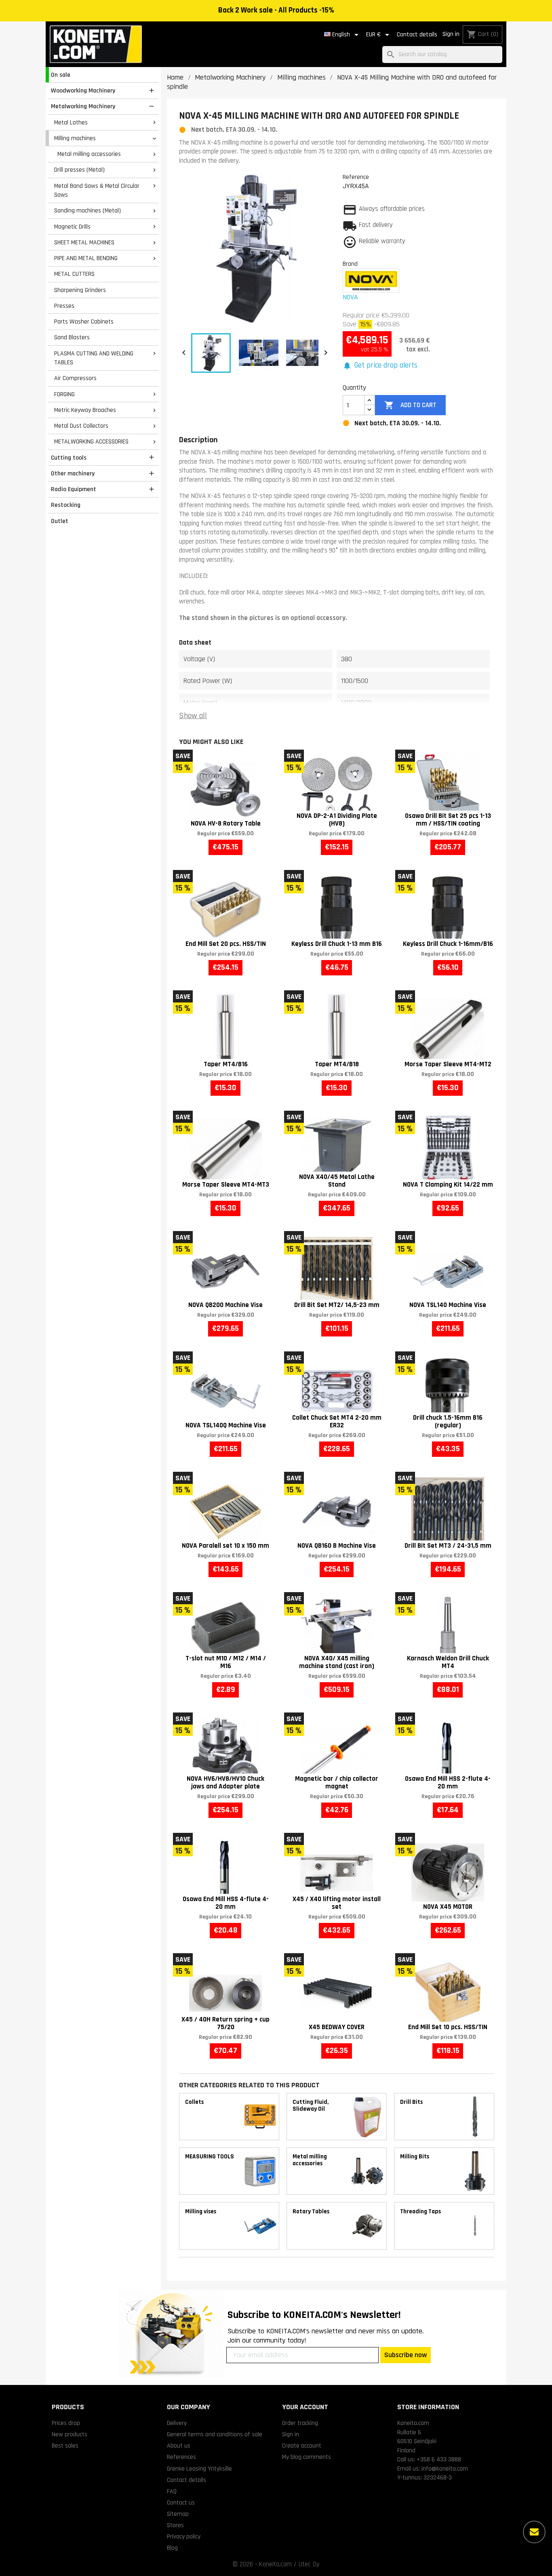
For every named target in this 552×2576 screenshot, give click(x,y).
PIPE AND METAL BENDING (86, 258)
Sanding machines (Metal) (87, 210)
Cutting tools (69, 458)
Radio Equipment (74, 489)
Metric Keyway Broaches (85, 410)
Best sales (65, 2446)
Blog (172, 2548)
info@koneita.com (445, 2469)
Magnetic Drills (72, 227)
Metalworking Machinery (83, 106)
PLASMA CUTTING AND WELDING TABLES (94, 358)
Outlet (60, 521)
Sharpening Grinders (80, 290)
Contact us (181, 2502)
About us (179, 2446)
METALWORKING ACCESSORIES (91, 441)
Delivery (177, 2423)
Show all (193, 716)
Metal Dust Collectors (81, 426)
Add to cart (410, 405)
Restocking (66, 505)
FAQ (172, 2491)
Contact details (417, 35)
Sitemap (178, 2514)
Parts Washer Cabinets (84, 321)
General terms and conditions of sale (215, 2434)
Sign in (451, 34)
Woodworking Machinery (83, 90)
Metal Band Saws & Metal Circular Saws (97, 190)
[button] (380, 366)
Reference (356, 177)
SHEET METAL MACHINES (84, 242)
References (181, 2457)
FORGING (64, 394)
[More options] (534, 2532)
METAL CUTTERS (74, 274)
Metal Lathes (71, 122)
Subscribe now (406, 2355)
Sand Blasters (72, 337)
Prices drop (66, 2423)
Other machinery (73, 473)
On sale (61, 75)
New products (70, 2434)
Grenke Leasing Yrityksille (199, 2469)
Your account (305, 2407)
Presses (64, 306)
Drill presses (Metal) (79, 170)
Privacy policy (184, 2536)
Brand (350, 264)
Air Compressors (75, 378)
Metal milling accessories (89, 154)
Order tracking (300, 2423)
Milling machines (75, 138)
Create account (302, 2446)
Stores (175, 2525)
